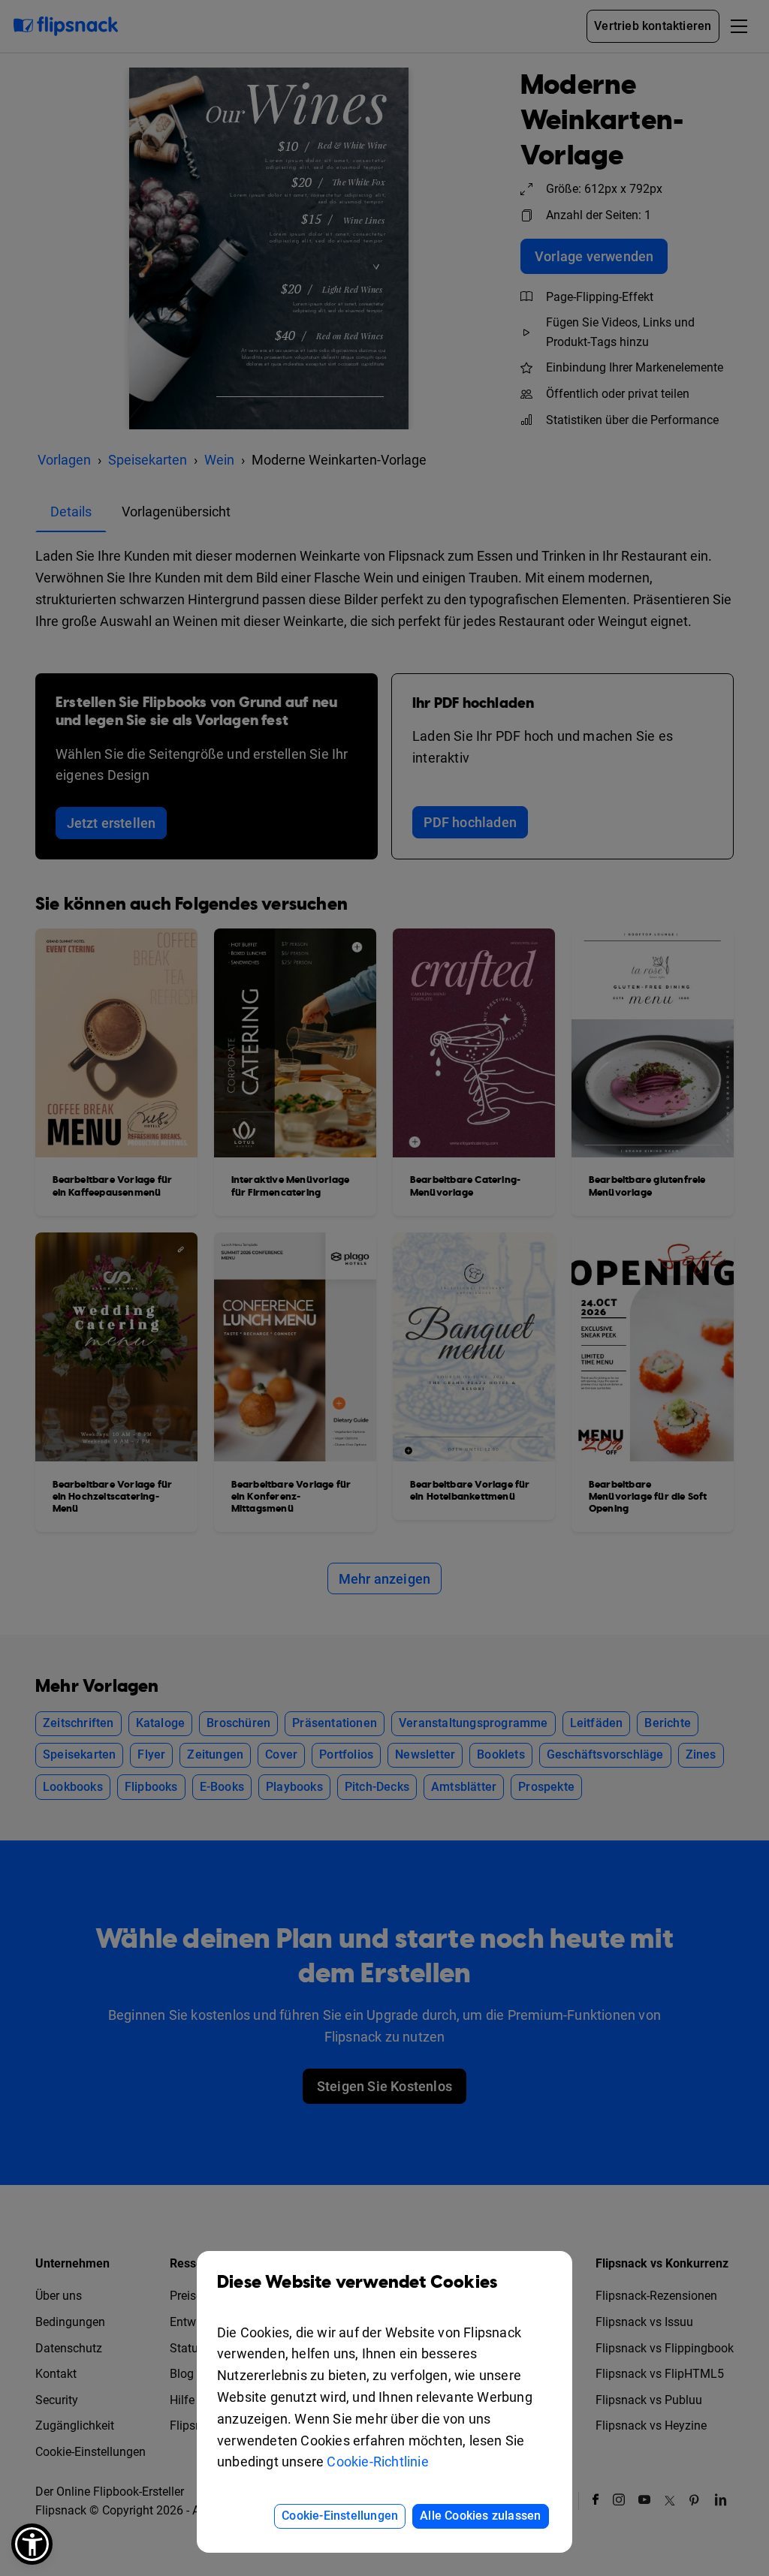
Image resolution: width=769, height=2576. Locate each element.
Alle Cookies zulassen (480, 2516)
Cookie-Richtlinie (377, 2462)
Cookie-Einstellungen (340, 2516)
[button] (32, 2544)
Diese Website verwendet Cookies (357, 2283)
